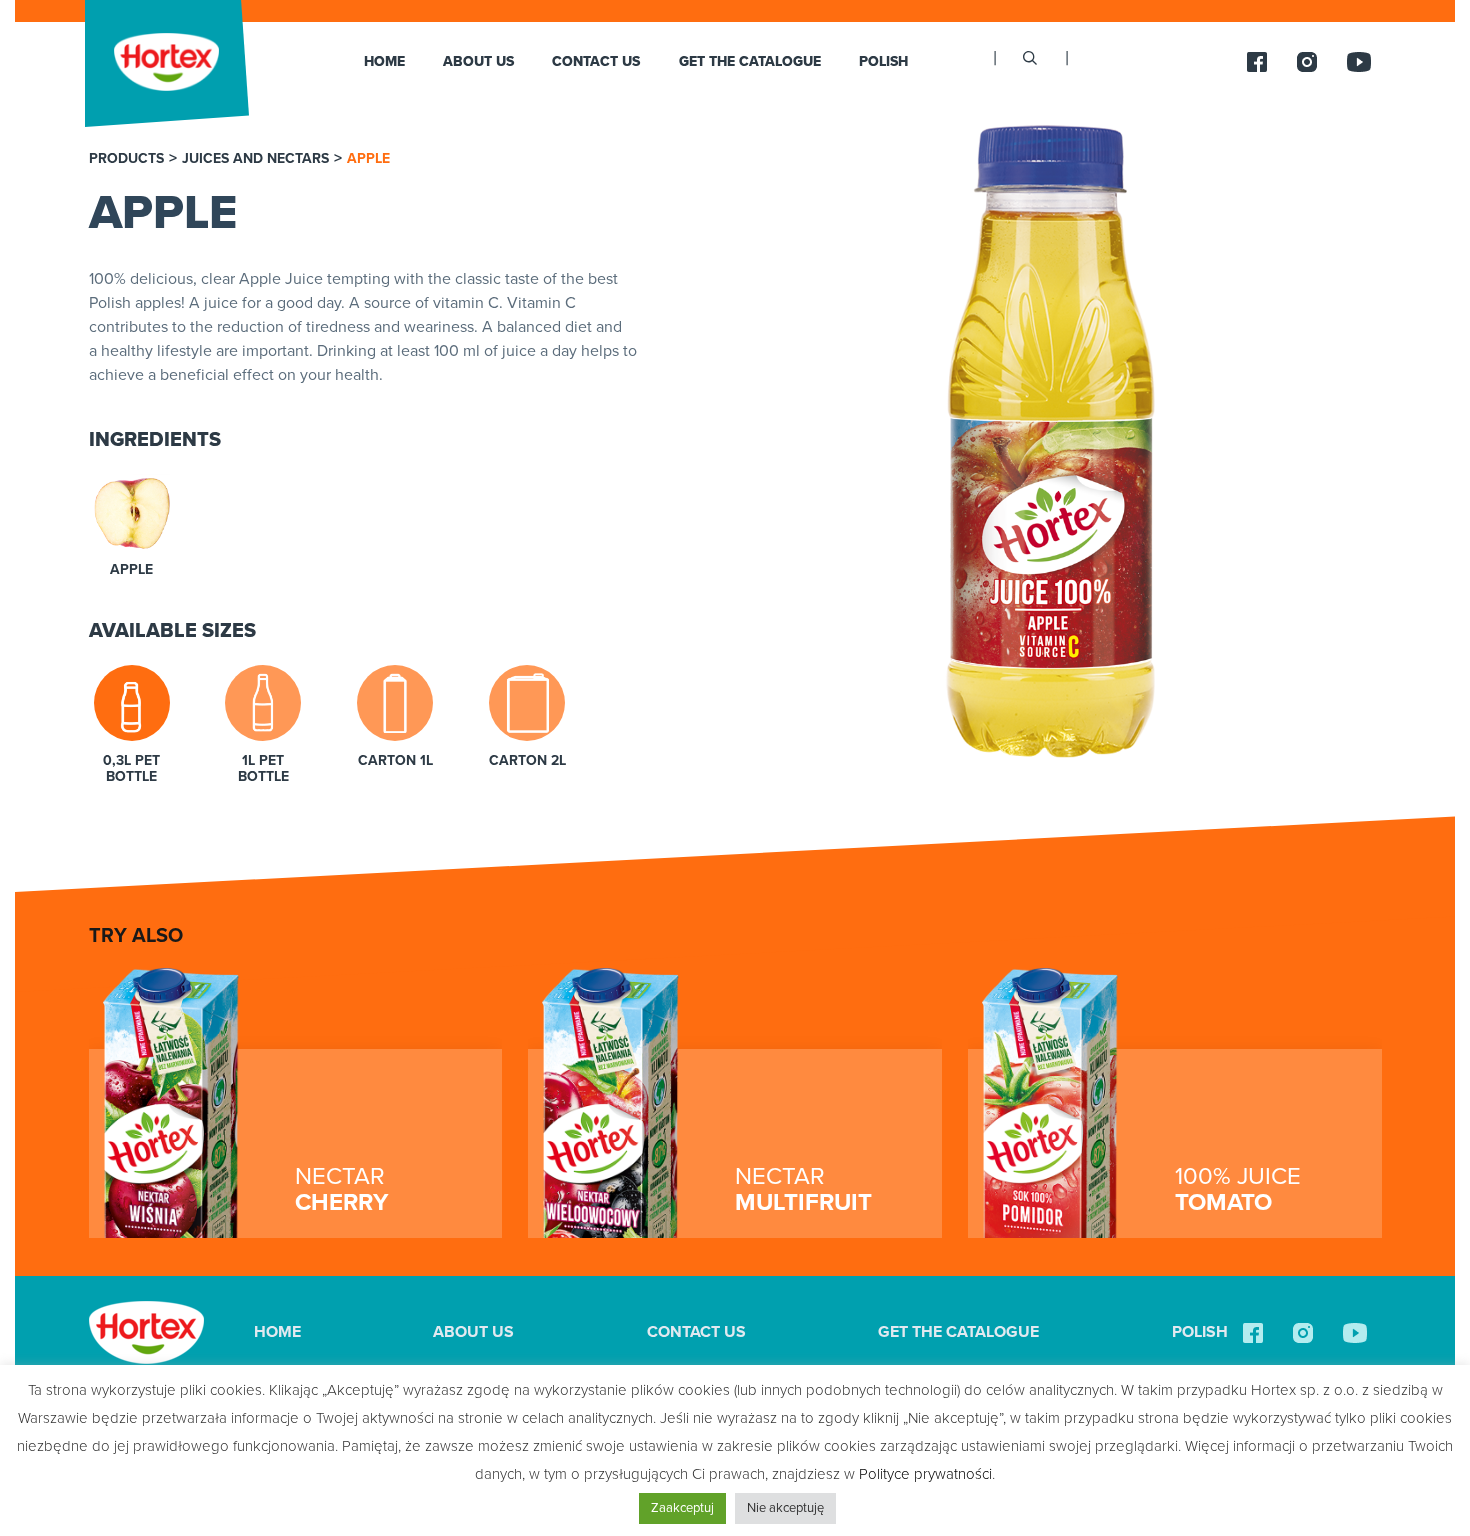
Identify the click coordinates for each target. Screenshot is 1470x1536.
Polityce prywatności (925, 1474)
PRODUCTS (126, 159)
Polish (883, 61)
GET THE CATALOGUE (750, 61)
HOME (384, 61)
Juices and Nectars (255, 159)
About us (478, 61)
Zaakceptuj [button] (682, 1508)
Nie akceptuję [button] (785, 1508)
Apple (368, 159)
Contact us (596, 61)
